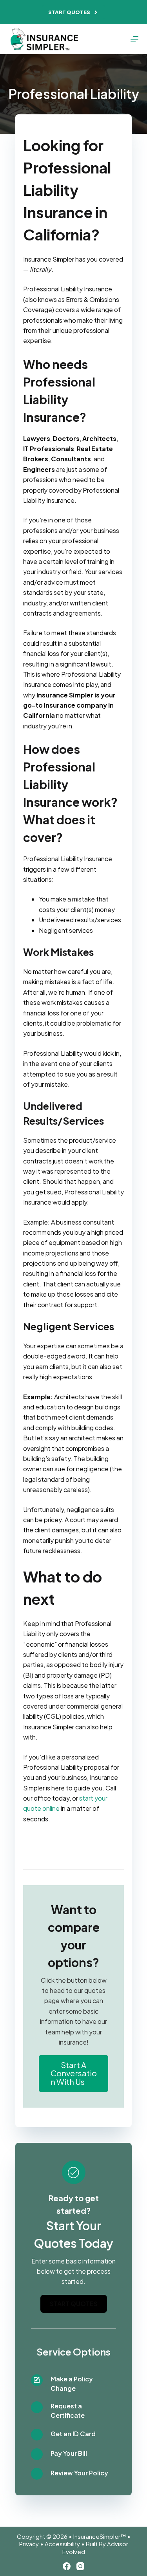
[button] (74, 2073)
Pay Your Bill (69, 2453)
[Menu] (134, 39)
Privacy (29, 2544)
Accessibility (62, 2544)
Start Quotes (69, 12)
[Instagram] (80, 2566)
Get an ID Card (73, 2434)
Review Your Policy (79, 2473)
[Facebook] (67, 2566)
